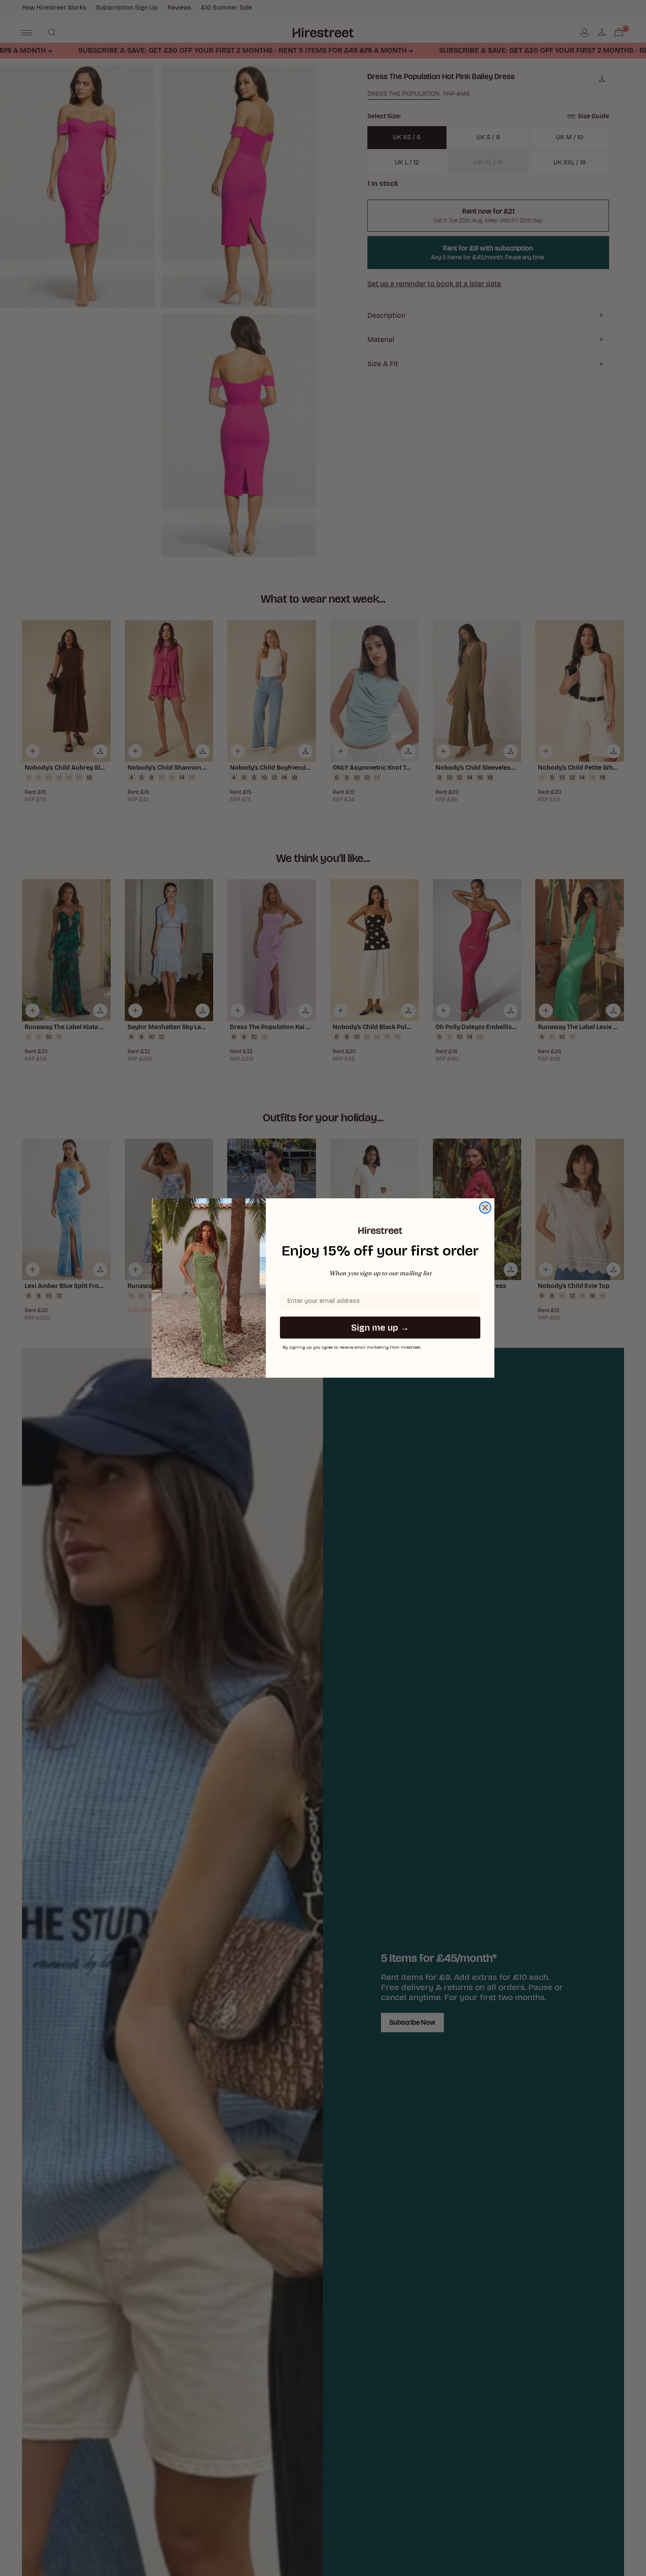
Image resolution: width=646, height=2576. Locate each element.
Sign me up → (380, 1328)
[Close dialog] (485, 1208)
